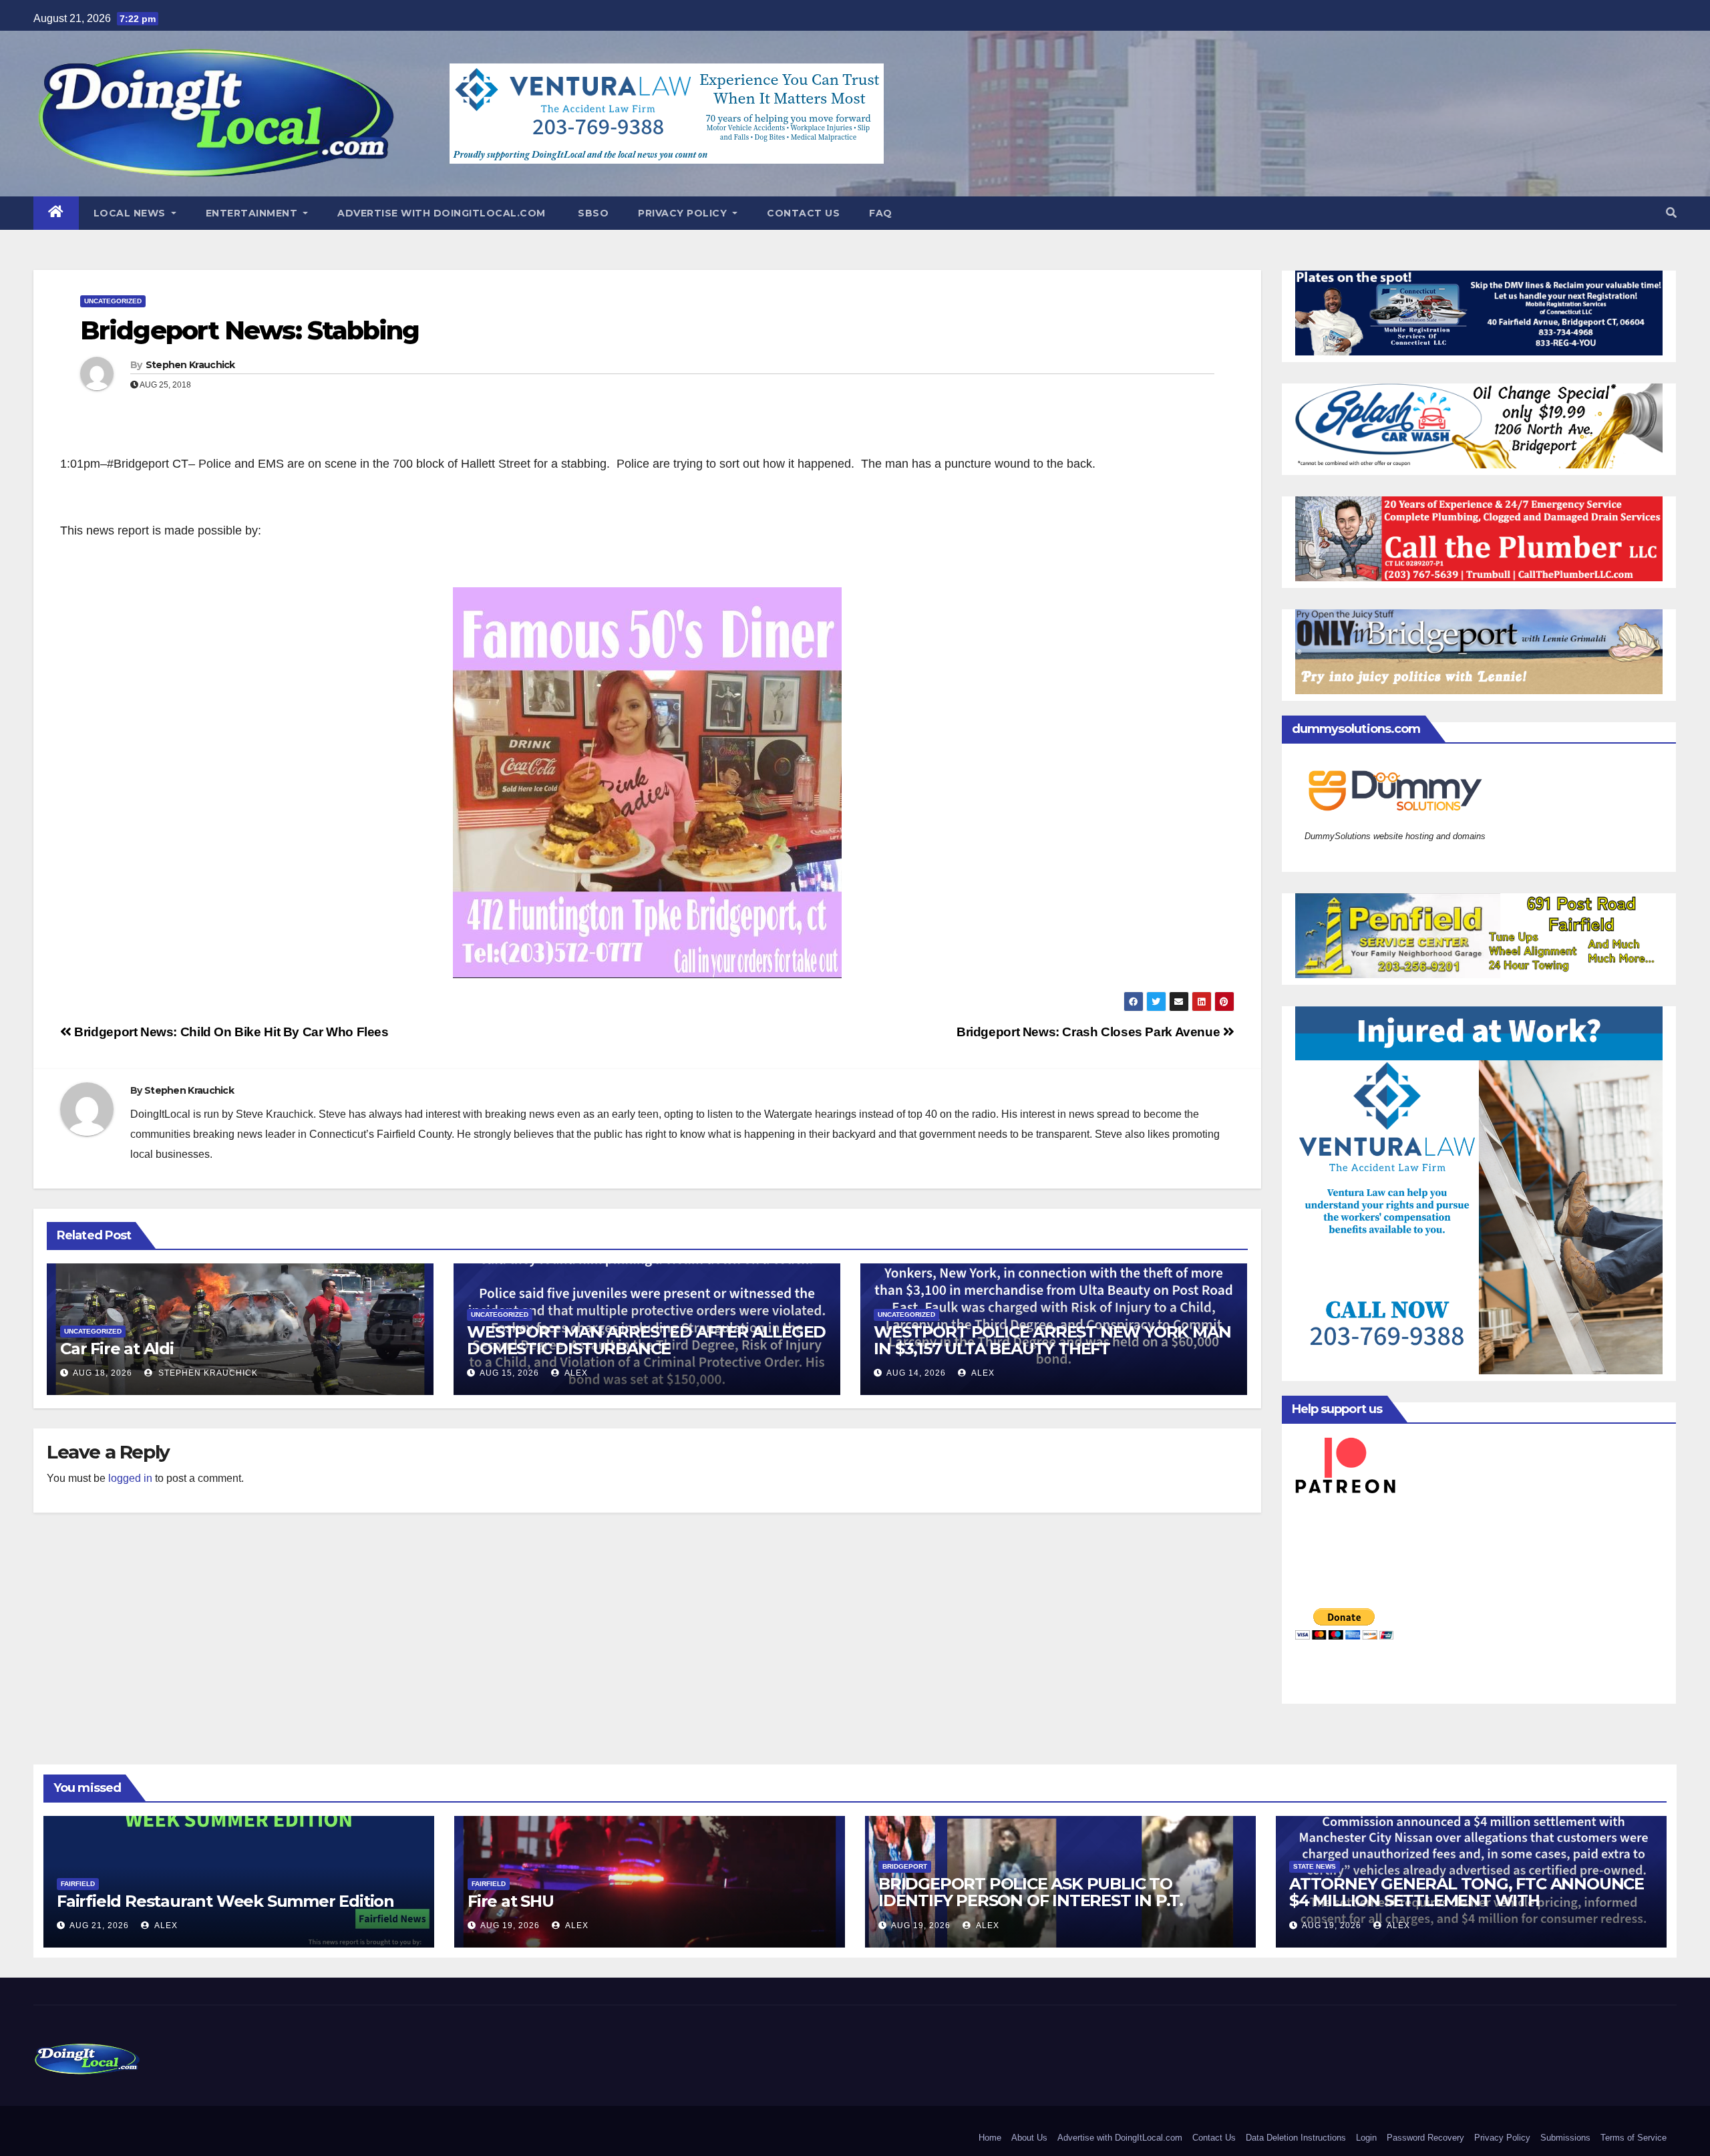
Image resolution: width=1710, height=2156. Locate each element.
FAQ (881, 213)
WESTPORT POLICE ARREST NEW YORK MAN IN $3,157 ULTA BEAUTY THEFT (1052, 1340)
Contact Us (803, 213)
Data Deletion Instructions (1296, 2138)
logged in (130, 1478)
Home (990, 2138)
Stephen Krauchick (190, 365)
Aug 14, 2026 (916, 1373)
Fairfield (78, 1884)
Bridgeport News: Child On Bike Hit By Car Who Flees (230, 1032)
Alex (575, 1373)
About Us (1029, 2138)
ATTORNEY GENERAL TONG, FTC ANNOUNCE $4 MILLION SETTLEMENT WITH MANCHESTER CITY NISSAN (1467, 1900)
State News (1315, 1866)
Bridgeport (905, 1866)
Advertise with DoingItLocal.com (442, 213)
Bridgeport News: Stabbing (250, 330)
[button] (1671, 213)
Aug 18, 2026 (103, 1373)
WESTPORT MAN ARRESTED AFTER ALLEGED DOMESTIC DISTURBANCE (646, 1340)
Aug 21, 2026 (99, 1926)
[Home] (56, 213)
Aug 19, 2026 (510, 1926)
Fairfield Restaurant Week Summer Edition (225, 1901)
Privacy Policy (684, 213)
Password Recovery (1425, 2138)
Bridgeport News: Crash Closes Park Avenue (1090, 1032)
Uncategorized (113, 301)
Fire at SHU (511, 1901)
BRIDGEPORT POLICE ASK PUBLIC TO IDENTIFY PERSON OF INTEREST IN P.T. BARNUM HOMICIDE (1031, 1900)
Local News (131, 213)
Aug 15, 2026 (509, 1373)
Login (1366, 2138)
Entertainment (253, 213)
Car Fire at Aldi (117, 1349)
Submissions (1565, 2138)
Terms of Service (1634, 2138)
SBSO (592, 213)
